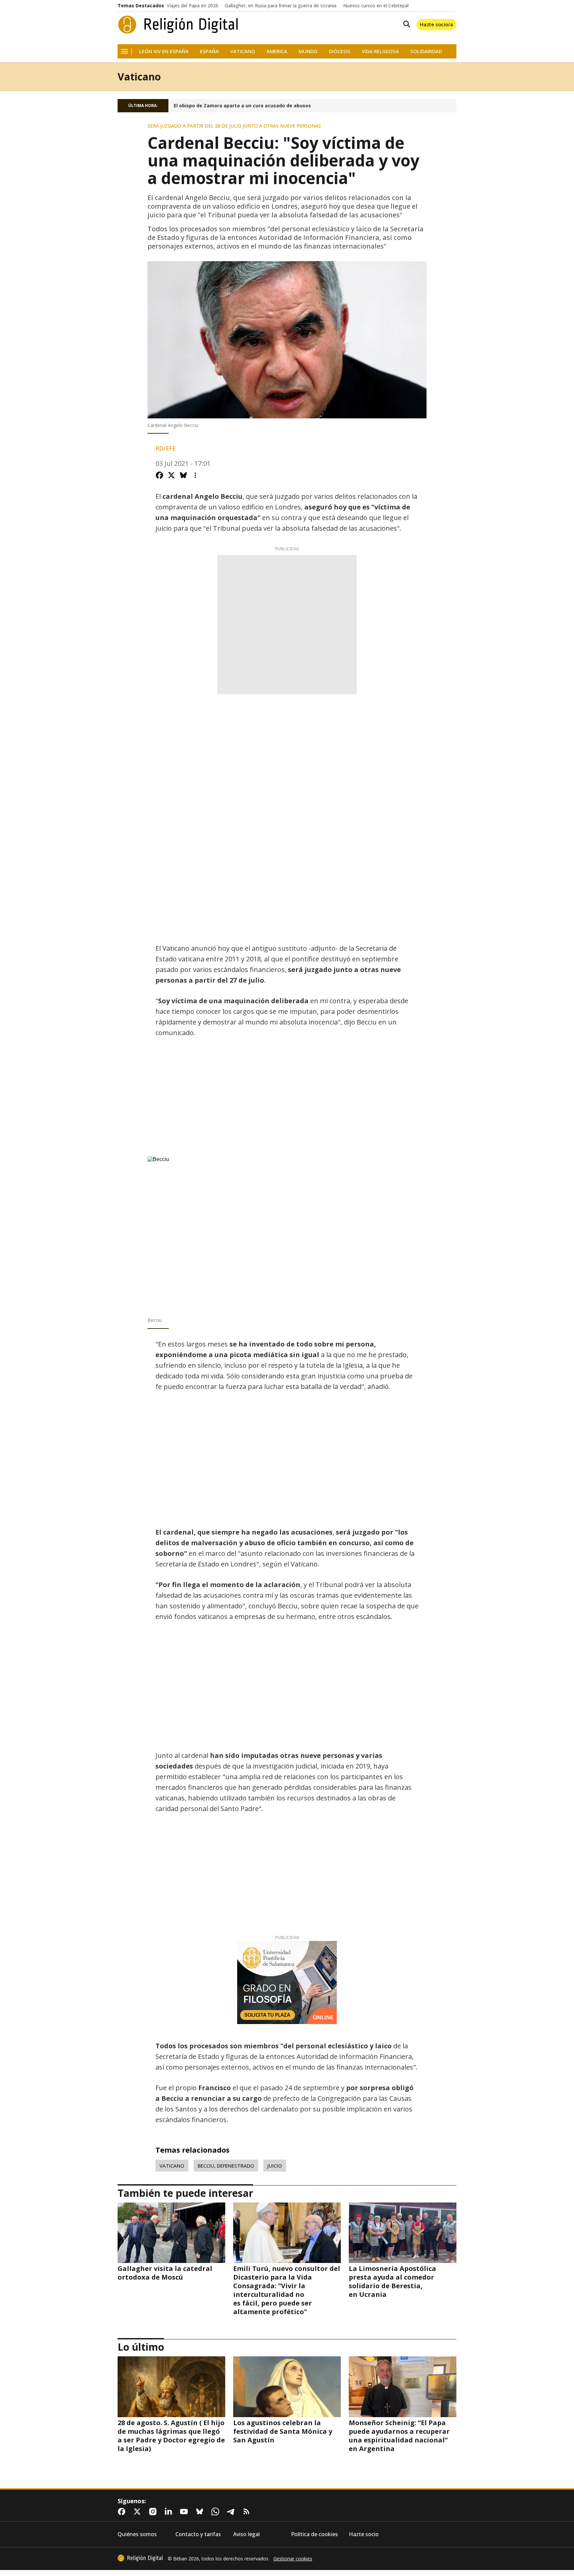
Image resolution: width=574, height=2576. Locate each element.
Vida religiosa (380, 51)
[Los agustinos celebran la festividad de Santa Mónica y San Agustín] (287, 2387)
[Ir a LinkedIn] (170, 2512)
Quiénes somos (137, 2534)
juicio (275, 2166)
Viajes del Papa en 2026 (192, 6)
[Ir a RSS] (248, 2512)
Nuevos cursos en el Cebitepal (376, 6)
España (209, 51)
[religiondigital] (140, 2558)
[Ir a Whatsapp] (217, 2512)
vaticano (172, 2166)
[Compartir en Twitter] (171, 475)
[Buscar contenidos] (405, 25)
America (277, 51)
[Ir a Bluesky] (201, 2512)
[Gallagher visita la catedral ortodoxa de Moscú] (171, 2233)
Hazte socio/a (436, 24)
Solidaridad (426, 51)
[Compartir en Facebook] (159, 475)
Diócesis (340, 51)
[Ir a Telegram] (232, 2512)
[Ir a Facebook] (123, 2512)
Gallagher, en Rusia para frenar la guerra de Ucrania (281, 6)
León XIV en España (164, 51)
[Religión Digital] (178, 25)
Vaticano (243, 51)
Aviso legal (246, 2534)
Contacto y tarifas (198, 2534)
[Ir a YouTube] (185, 2512)
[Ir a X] (139, 2512)
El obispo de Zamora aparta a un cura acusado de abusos (242, 106)
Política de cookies (314, 2534)
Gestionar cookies (293, 2559)
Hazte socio (364, 2534)
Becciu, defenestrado (226, 2166)
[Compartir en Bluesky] (183, 475)
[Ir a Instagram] (154, 2512)
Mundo (308, 51)
